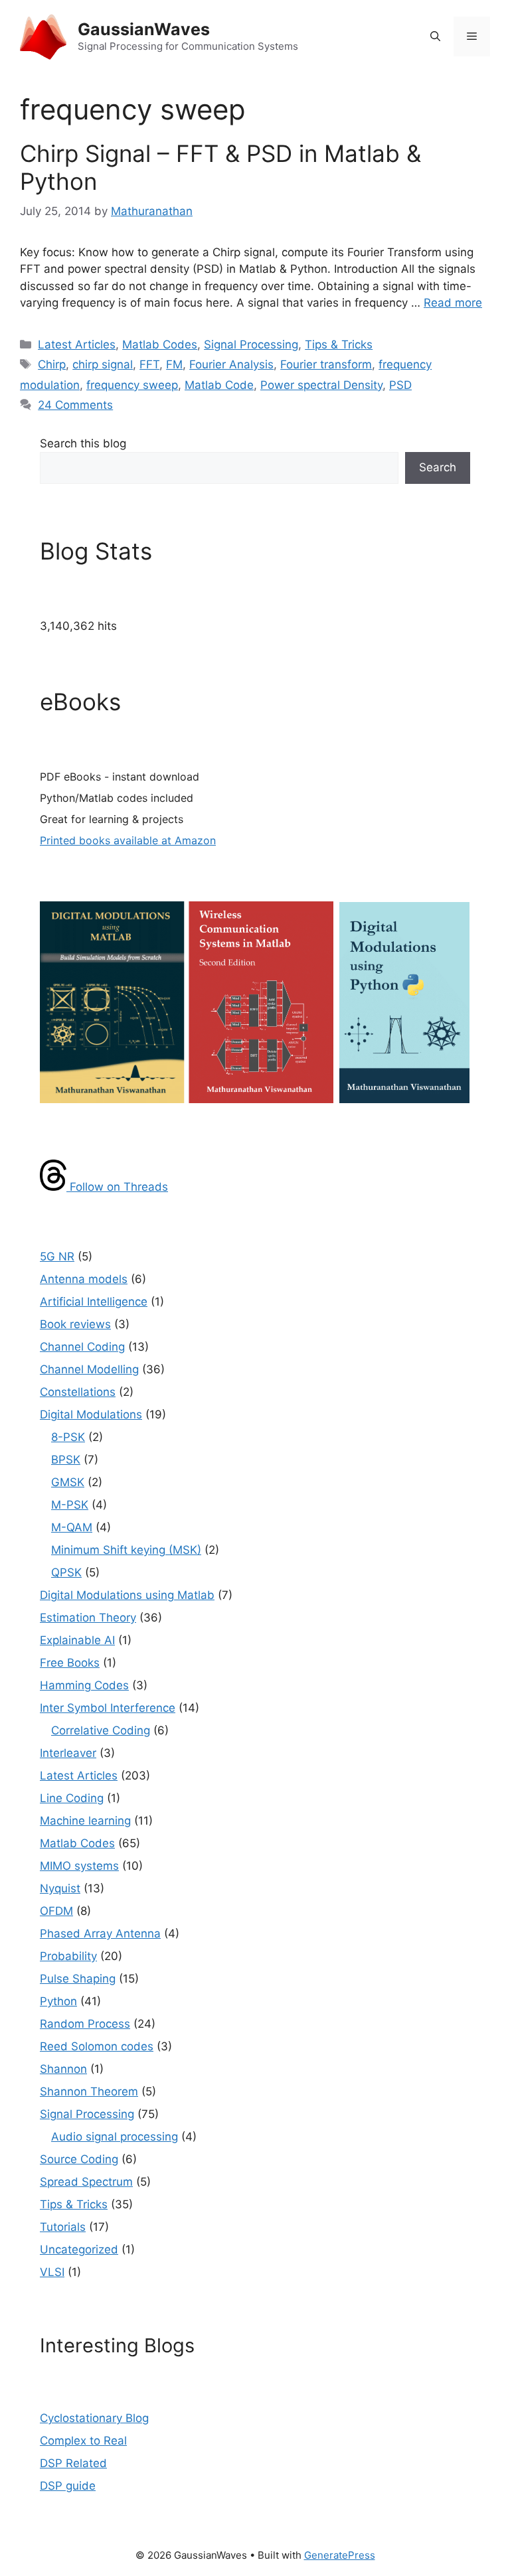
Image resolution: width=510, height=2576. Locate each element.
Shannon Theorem (89, 2091)
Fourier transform (326, 364)
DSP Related (73, 2463)
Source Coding (79, 2159)
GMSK (68, 1482)
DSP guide (68, 2486)
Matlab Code (219, 385)
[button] (435, 37)
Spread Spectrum (86, 2182)
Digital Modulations (91, 1414)
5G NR (57, 1256)
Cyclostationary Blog (94, 2418)
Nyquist (60, 1888)
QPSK (66, 1572)
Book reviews (75, 1324)
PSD (400, 385)
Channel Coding (82, 1347)
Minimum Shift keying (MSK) (126, 1550)
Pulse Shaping (78, 1979)
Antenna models (84, 1279)
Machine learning (85, 1821)
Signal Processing (251, 344)
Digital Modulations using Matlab (127, 1595)
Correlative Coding (101, 1730)
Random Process (85, 2024)
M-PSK (70, 1505)
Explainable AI (77, 1640)
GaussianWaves (144, 29)
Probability (68, 1956)
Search (438, 467)
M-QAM (72, 1527)
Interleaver (68, 1753)
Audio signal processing (115, 2137)
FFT (149, 364)
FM (174, 364)
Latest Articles (77, 344)
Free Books (70, 1663)
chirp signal (103, 364)
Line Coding (72, 1798)
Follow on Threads (117, 1187)
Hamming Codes (84, 1685)
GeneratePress (340, 2555)
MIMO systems (79, 1866)
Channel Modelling (89, 1369)
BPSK (66, 1460)
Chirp (52, 364)
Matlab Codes (160, 344)
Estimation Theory (88, 1618)
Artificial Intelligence (94, 1302)
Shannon (63, 2069)
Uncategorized (79, 2249)
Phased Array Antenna (100, 1933)
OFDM (56, 1911)
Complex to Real (83, 2441)
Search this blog (83, 443)
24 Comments (75, 405)
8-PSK (68, 1437)
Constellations (78, 1392)
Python (58, 2001)
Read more (453, 303)
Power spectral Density (321, 385)
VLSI (52, 2272)
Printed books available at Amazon (128, 840)
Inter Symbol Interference (108, 1708)
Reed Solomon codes (97, 2046)
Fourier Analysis (231, 364)
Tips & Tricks (339, 344)
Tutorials (63, 2227)
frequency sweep (132, 385)
